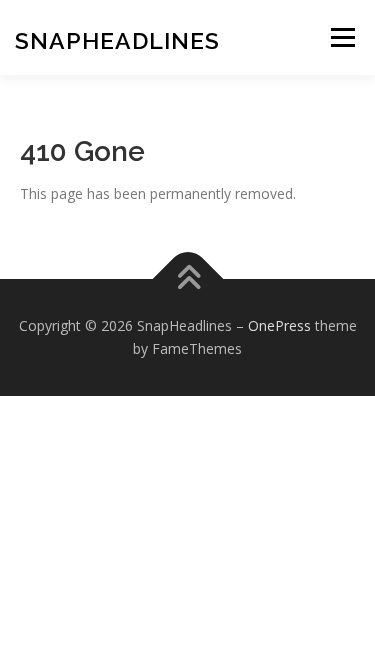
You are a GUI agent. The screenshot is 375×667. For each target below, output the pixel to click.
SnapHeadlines (117, 40)
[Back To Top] (187, 278)
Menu (342, 37)
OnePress (279, 325)
